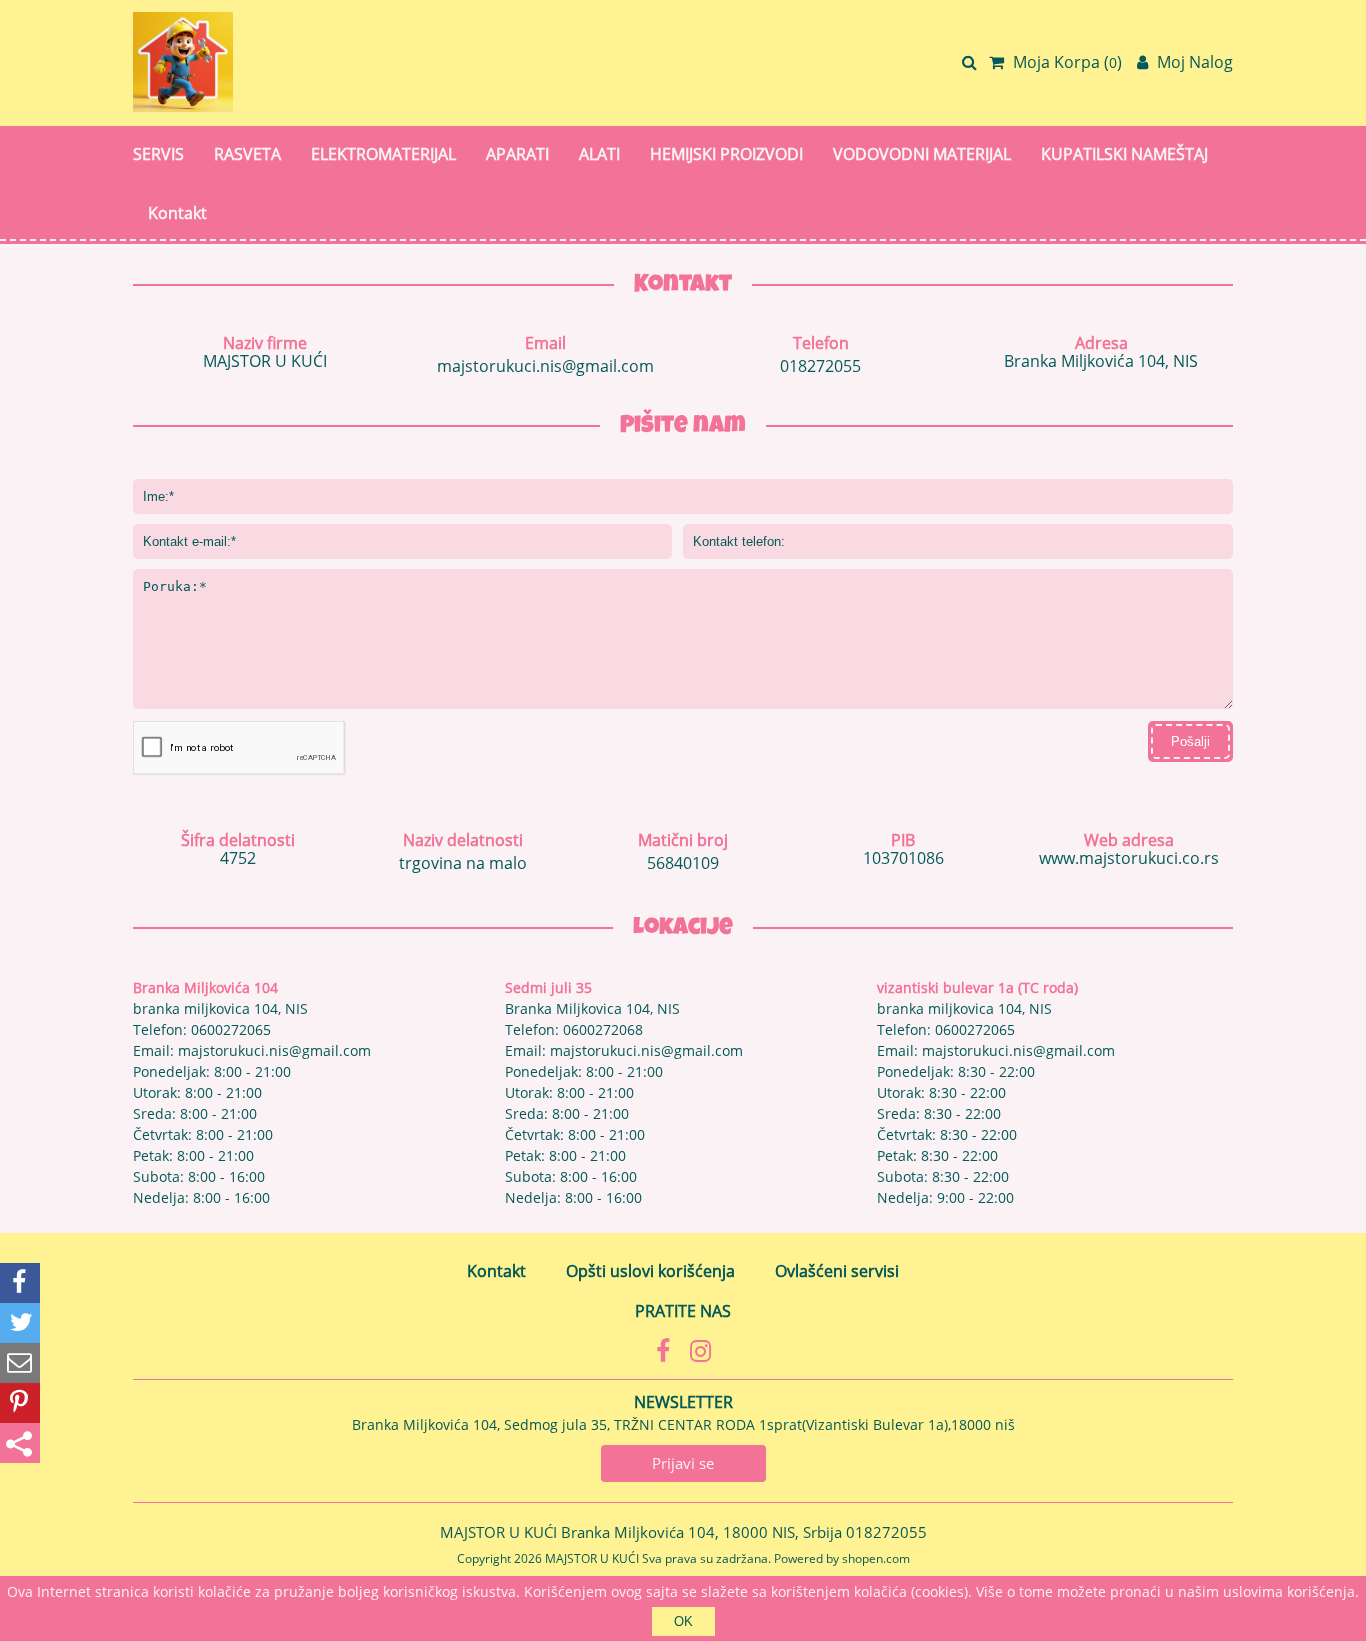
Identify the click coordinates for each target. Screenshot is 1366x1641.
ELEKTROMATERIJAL (383, 154)
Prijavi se (683, 1463)
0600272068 (603, 1029)
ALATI (599, 154)
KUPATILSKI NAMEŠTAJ (1124, 154)
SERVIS (158, 154)
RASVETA (247, 154)
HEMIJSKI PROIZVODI (726, 154)
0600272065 (231, 1029)
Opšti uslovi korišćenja (650, 1271)
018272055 (820, 366)
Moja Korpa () (1065, 62)
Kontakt (177, 213)
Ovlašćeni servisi (837, 1271)
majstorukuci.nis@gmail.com (545, 366)
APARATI (517, 154)
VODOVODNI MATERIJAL (922, 154)
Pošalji (1190, 741)
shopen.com (876, 1558)
